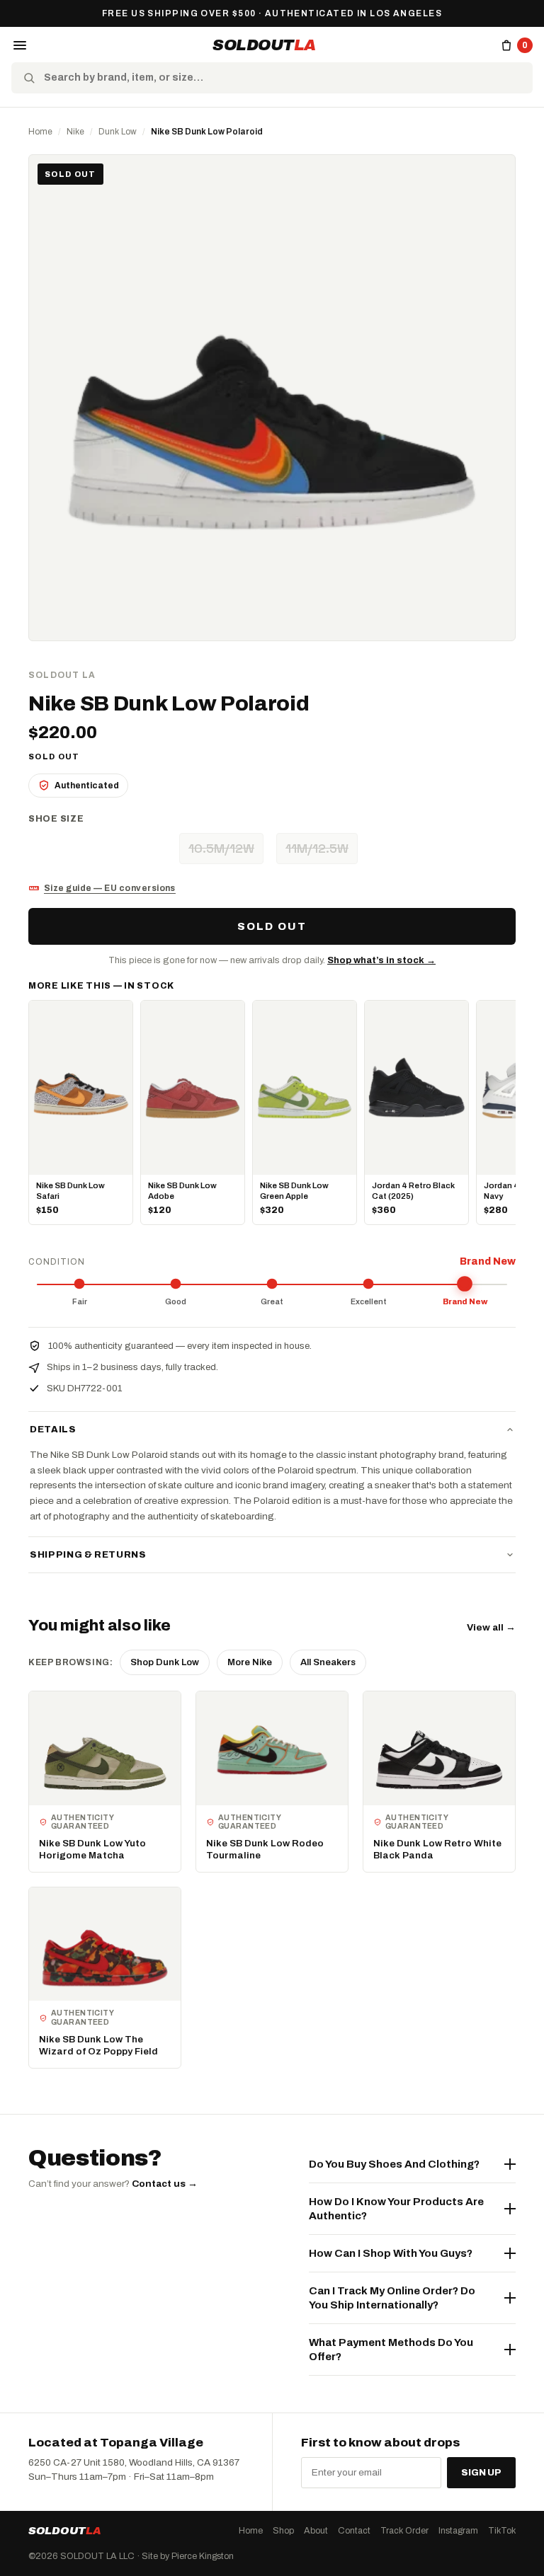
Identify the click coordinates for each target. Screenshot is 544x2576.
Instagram (458, 2531)
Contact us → (165, 2184)
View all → (491, 1627)
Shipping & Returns (88, 1555)
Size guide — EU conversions (110, 888)
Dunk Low (118, 132)
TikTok (502, 2531)
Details (53, 1430)
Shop (283, 2531)
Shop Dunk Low (165, 1662)
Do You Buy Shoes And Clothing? (394, 2164)
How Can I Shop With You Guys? (391, 2253)
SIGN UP (481, 2473)
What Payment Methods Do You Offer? (391, 2350)
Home (40, 132)
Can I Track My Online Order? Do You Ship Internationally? (392, 2298)
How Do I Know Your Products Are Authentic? (396, 2209)
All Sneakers (328, 1662)
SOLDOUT (264, 45)
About (316, 2531)
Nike (75, 132)
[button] (20, 45)
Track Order (404, 2531)
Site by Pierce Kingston (188, 2556)
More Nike (250, 1662)
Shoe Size (56, 819)
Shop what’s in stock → (381, 960)
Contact (354, 2531)
